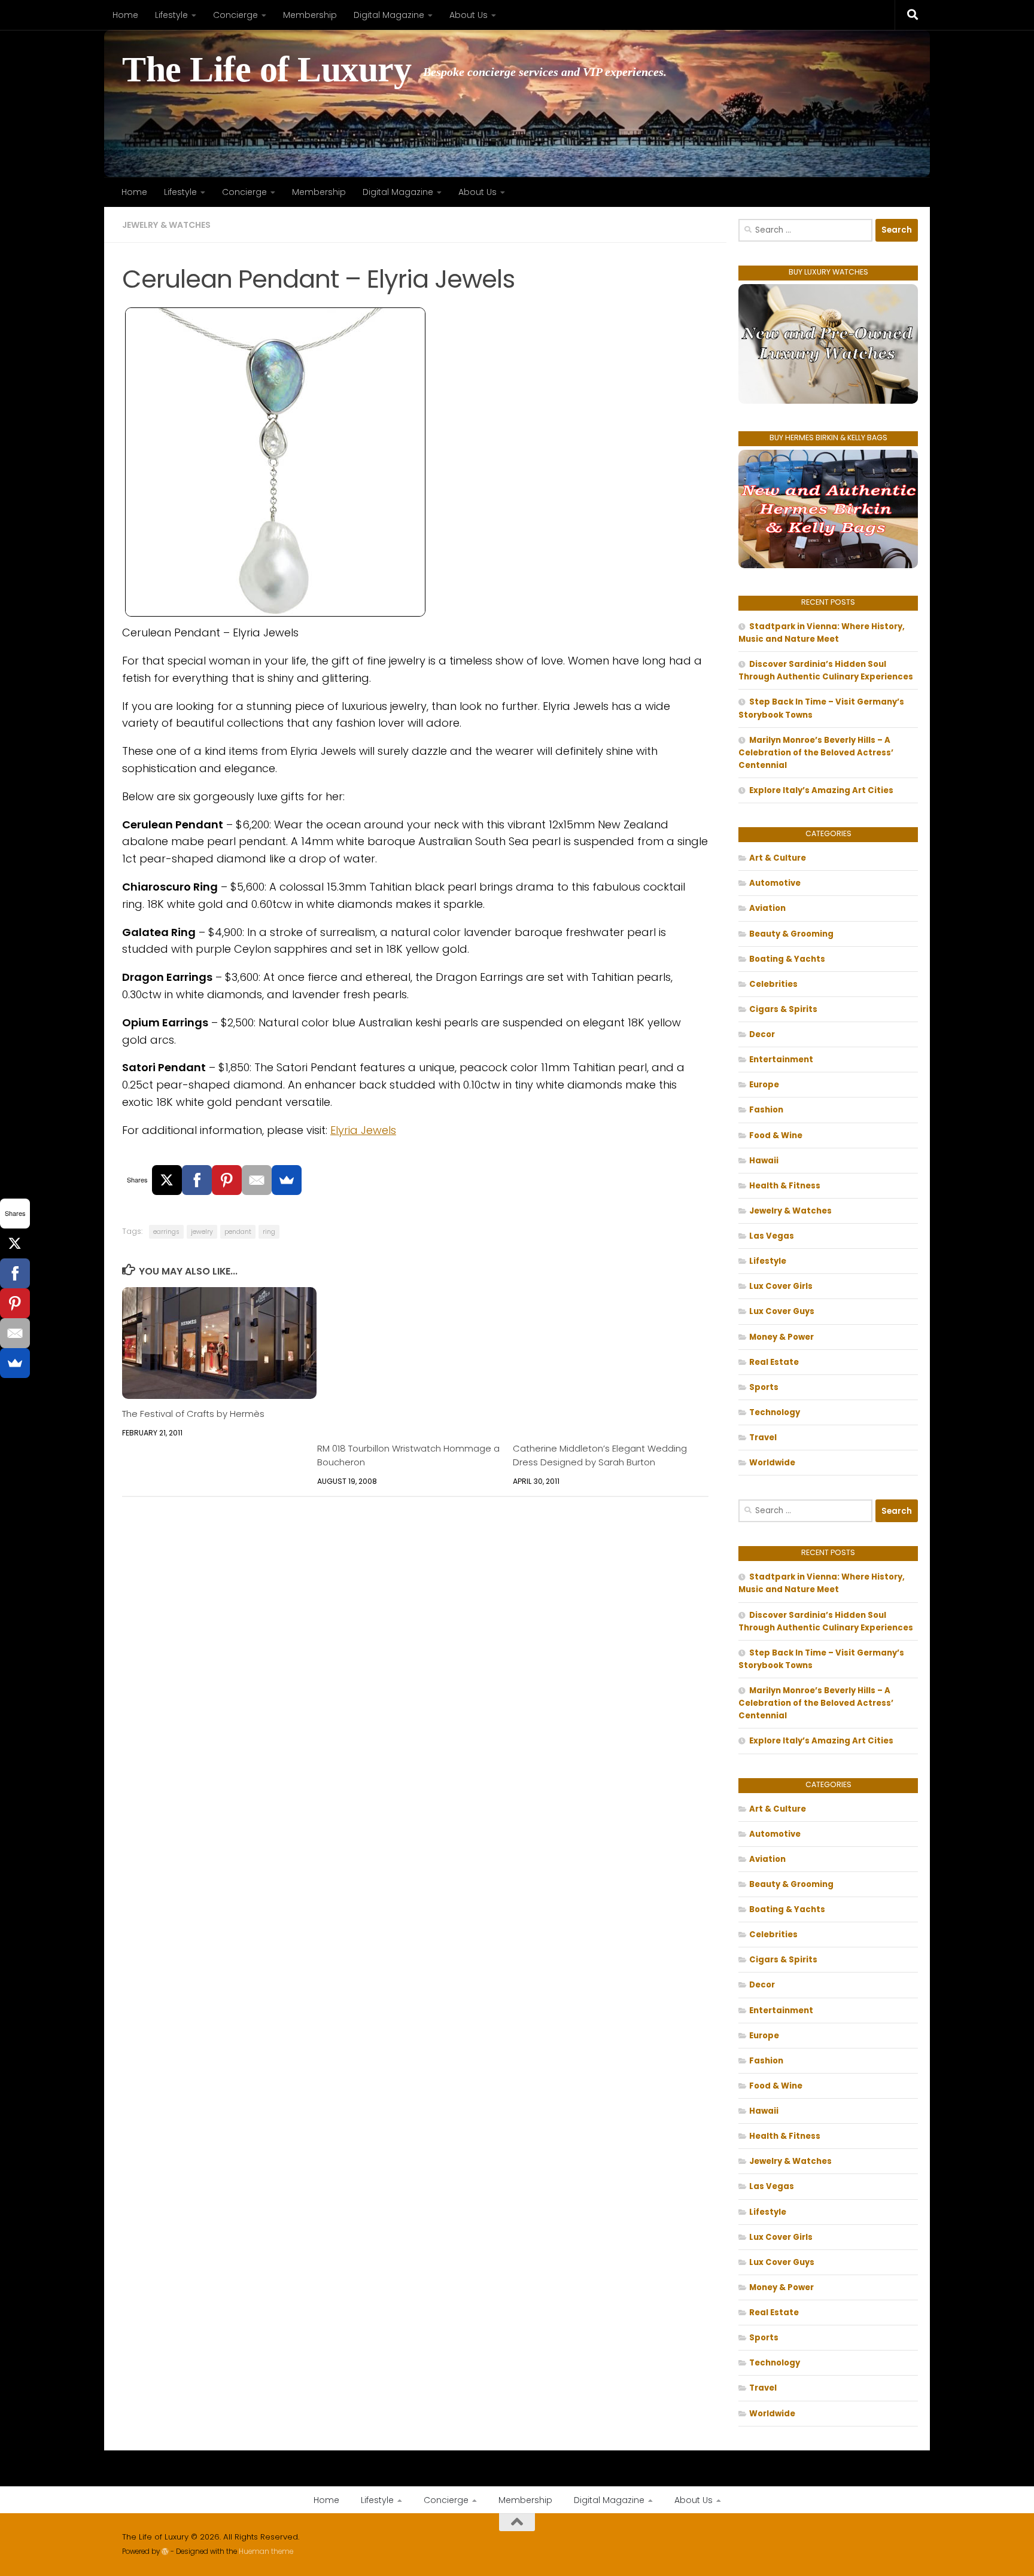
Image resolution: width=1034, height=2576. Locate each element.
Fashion (766, 1110)
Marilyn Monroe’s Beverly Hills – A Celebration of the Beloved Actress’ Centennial (816, 753)
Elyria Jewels (363, 1130)
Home (125, 15)
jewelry (202, 1232)
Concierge (235, 15)
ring (269, 1232)
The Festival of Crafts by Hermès (193, 1414)
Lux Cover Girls (781, 1286)
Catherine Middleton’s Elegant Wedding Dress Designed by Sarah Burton (600, 1455)
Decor (762, 1034)
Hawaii (764, 1161)
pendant (238, 1232)
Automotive (775, 883)
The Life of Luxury (267, 70)
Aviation (767, 908)
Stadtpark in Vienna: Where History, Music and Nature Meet (822, 633)
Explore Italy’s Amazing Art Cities (821, 790)
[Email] (257, 1180)
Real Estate (774, 1362)
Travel (763, 1438)
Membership (310, 15)
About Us (469, 15)
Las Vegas (772, 1236)
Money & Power (781, 1337)
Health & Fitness (785, 1186)
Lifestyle (171, 15)
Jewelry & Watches (166, 225)
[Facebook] (197, 1180)
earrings (166, 1232)
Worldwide (772, 1463)
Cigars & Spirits (783, 1009)
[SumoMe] (287, 1180)
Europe (764, 1085)
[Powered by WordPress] (165, 2551)
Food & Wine (776, 1135)
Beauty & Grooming (791, 934)
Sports (764, 1387)
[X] (167, 1180)
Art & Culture (778, 858)
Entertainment (781, 1060)
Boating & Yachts (787, 959)
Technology (775, 1412)
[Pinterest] (227, 1180)
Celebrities (773, 984)
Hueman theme (266, 2551)
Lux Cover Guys (782, 1311)
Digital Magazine (389, 15)
